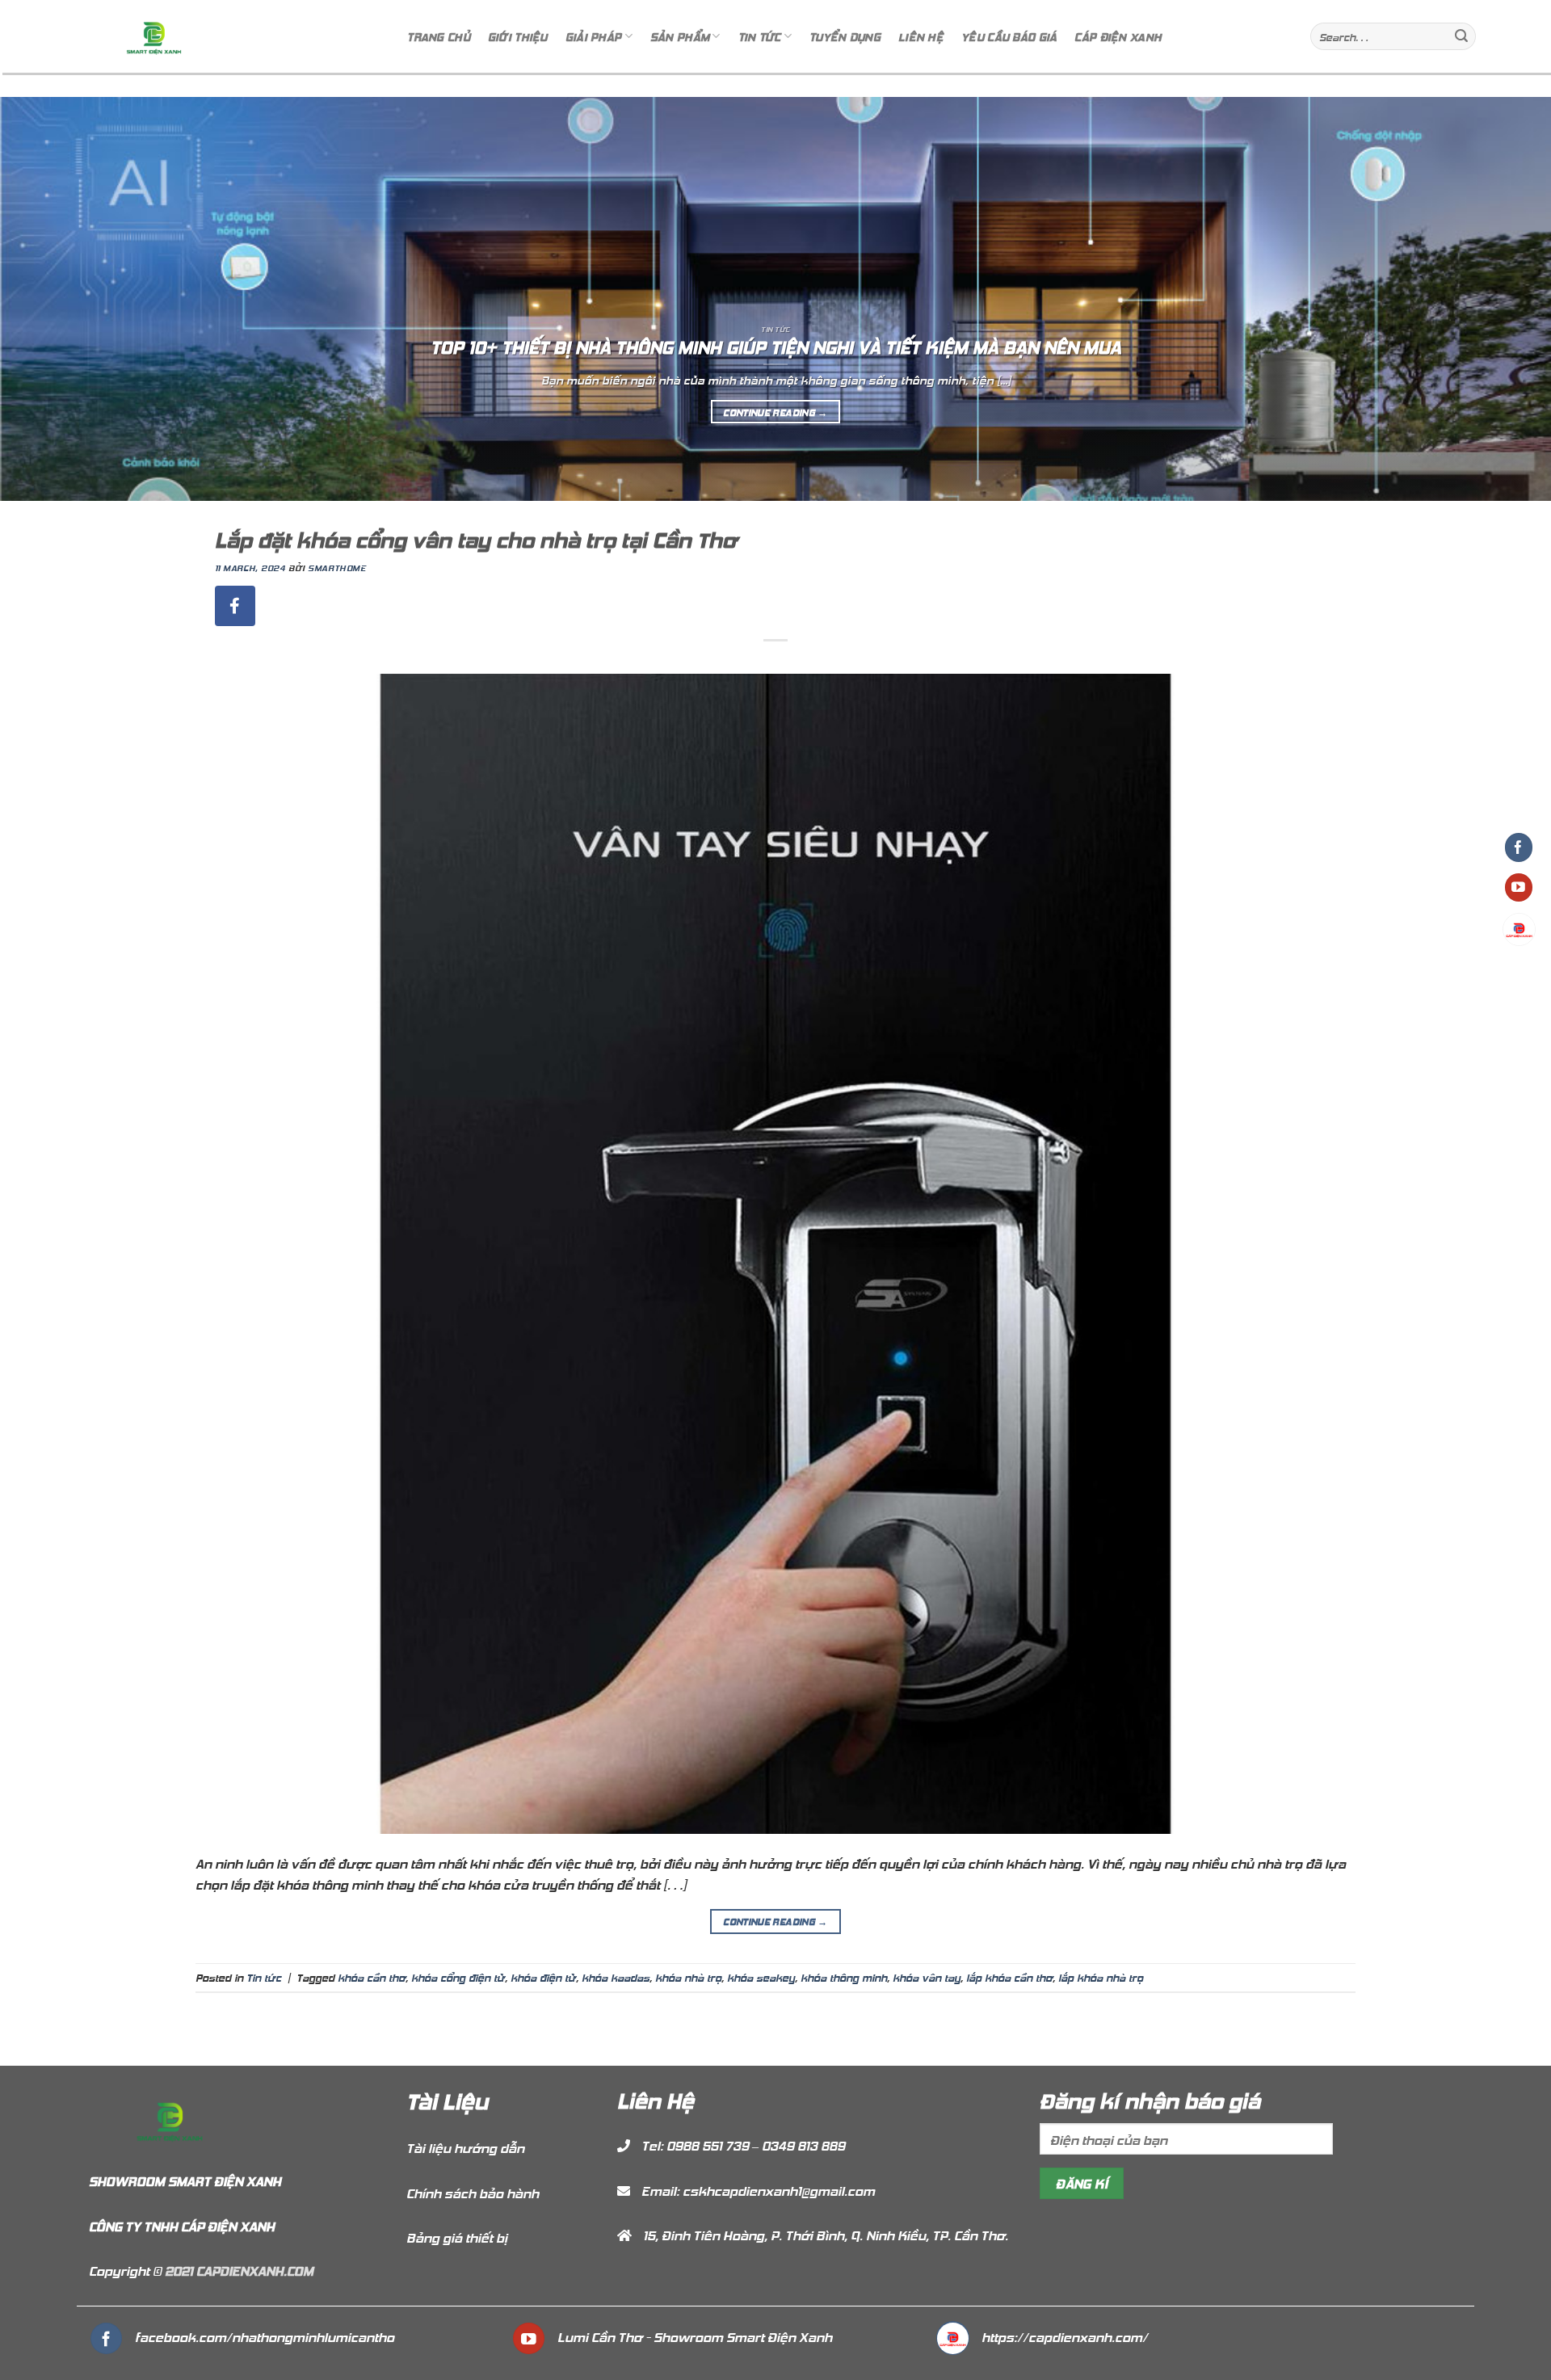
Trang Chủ (439, 36)
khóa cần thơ (372, 1977)
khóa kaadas (616, 1977)
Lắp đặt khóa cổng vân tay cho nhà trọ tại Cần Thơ (476, 538)
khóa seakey (761, 1977)
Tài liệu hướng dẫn (465, 2147)
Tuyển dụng (845, 36)
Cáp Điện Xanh (1118, 36)
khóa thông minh (844, 1977)
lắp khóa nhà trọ (1101, 1977)
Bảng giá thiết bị (457, 2237)
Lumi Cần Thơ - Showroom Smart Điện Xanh (695, 2336)
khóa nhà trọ (688, 1977)
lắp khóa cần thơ (1009, 1977)
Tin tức (264, 1977)
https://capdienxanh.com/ (1065, 2336)
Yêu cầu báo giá (1009, 36)
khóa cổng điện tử (458, 1977)
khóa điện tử (543, 1977)
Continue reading (775, 412)
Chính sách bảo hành (473, 2193)
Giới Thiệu (518, 36)
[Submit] (1461, 36)
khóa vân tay (927, 1977)
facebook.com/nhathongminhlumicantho (265, 2336)
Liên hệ (921, 36)
